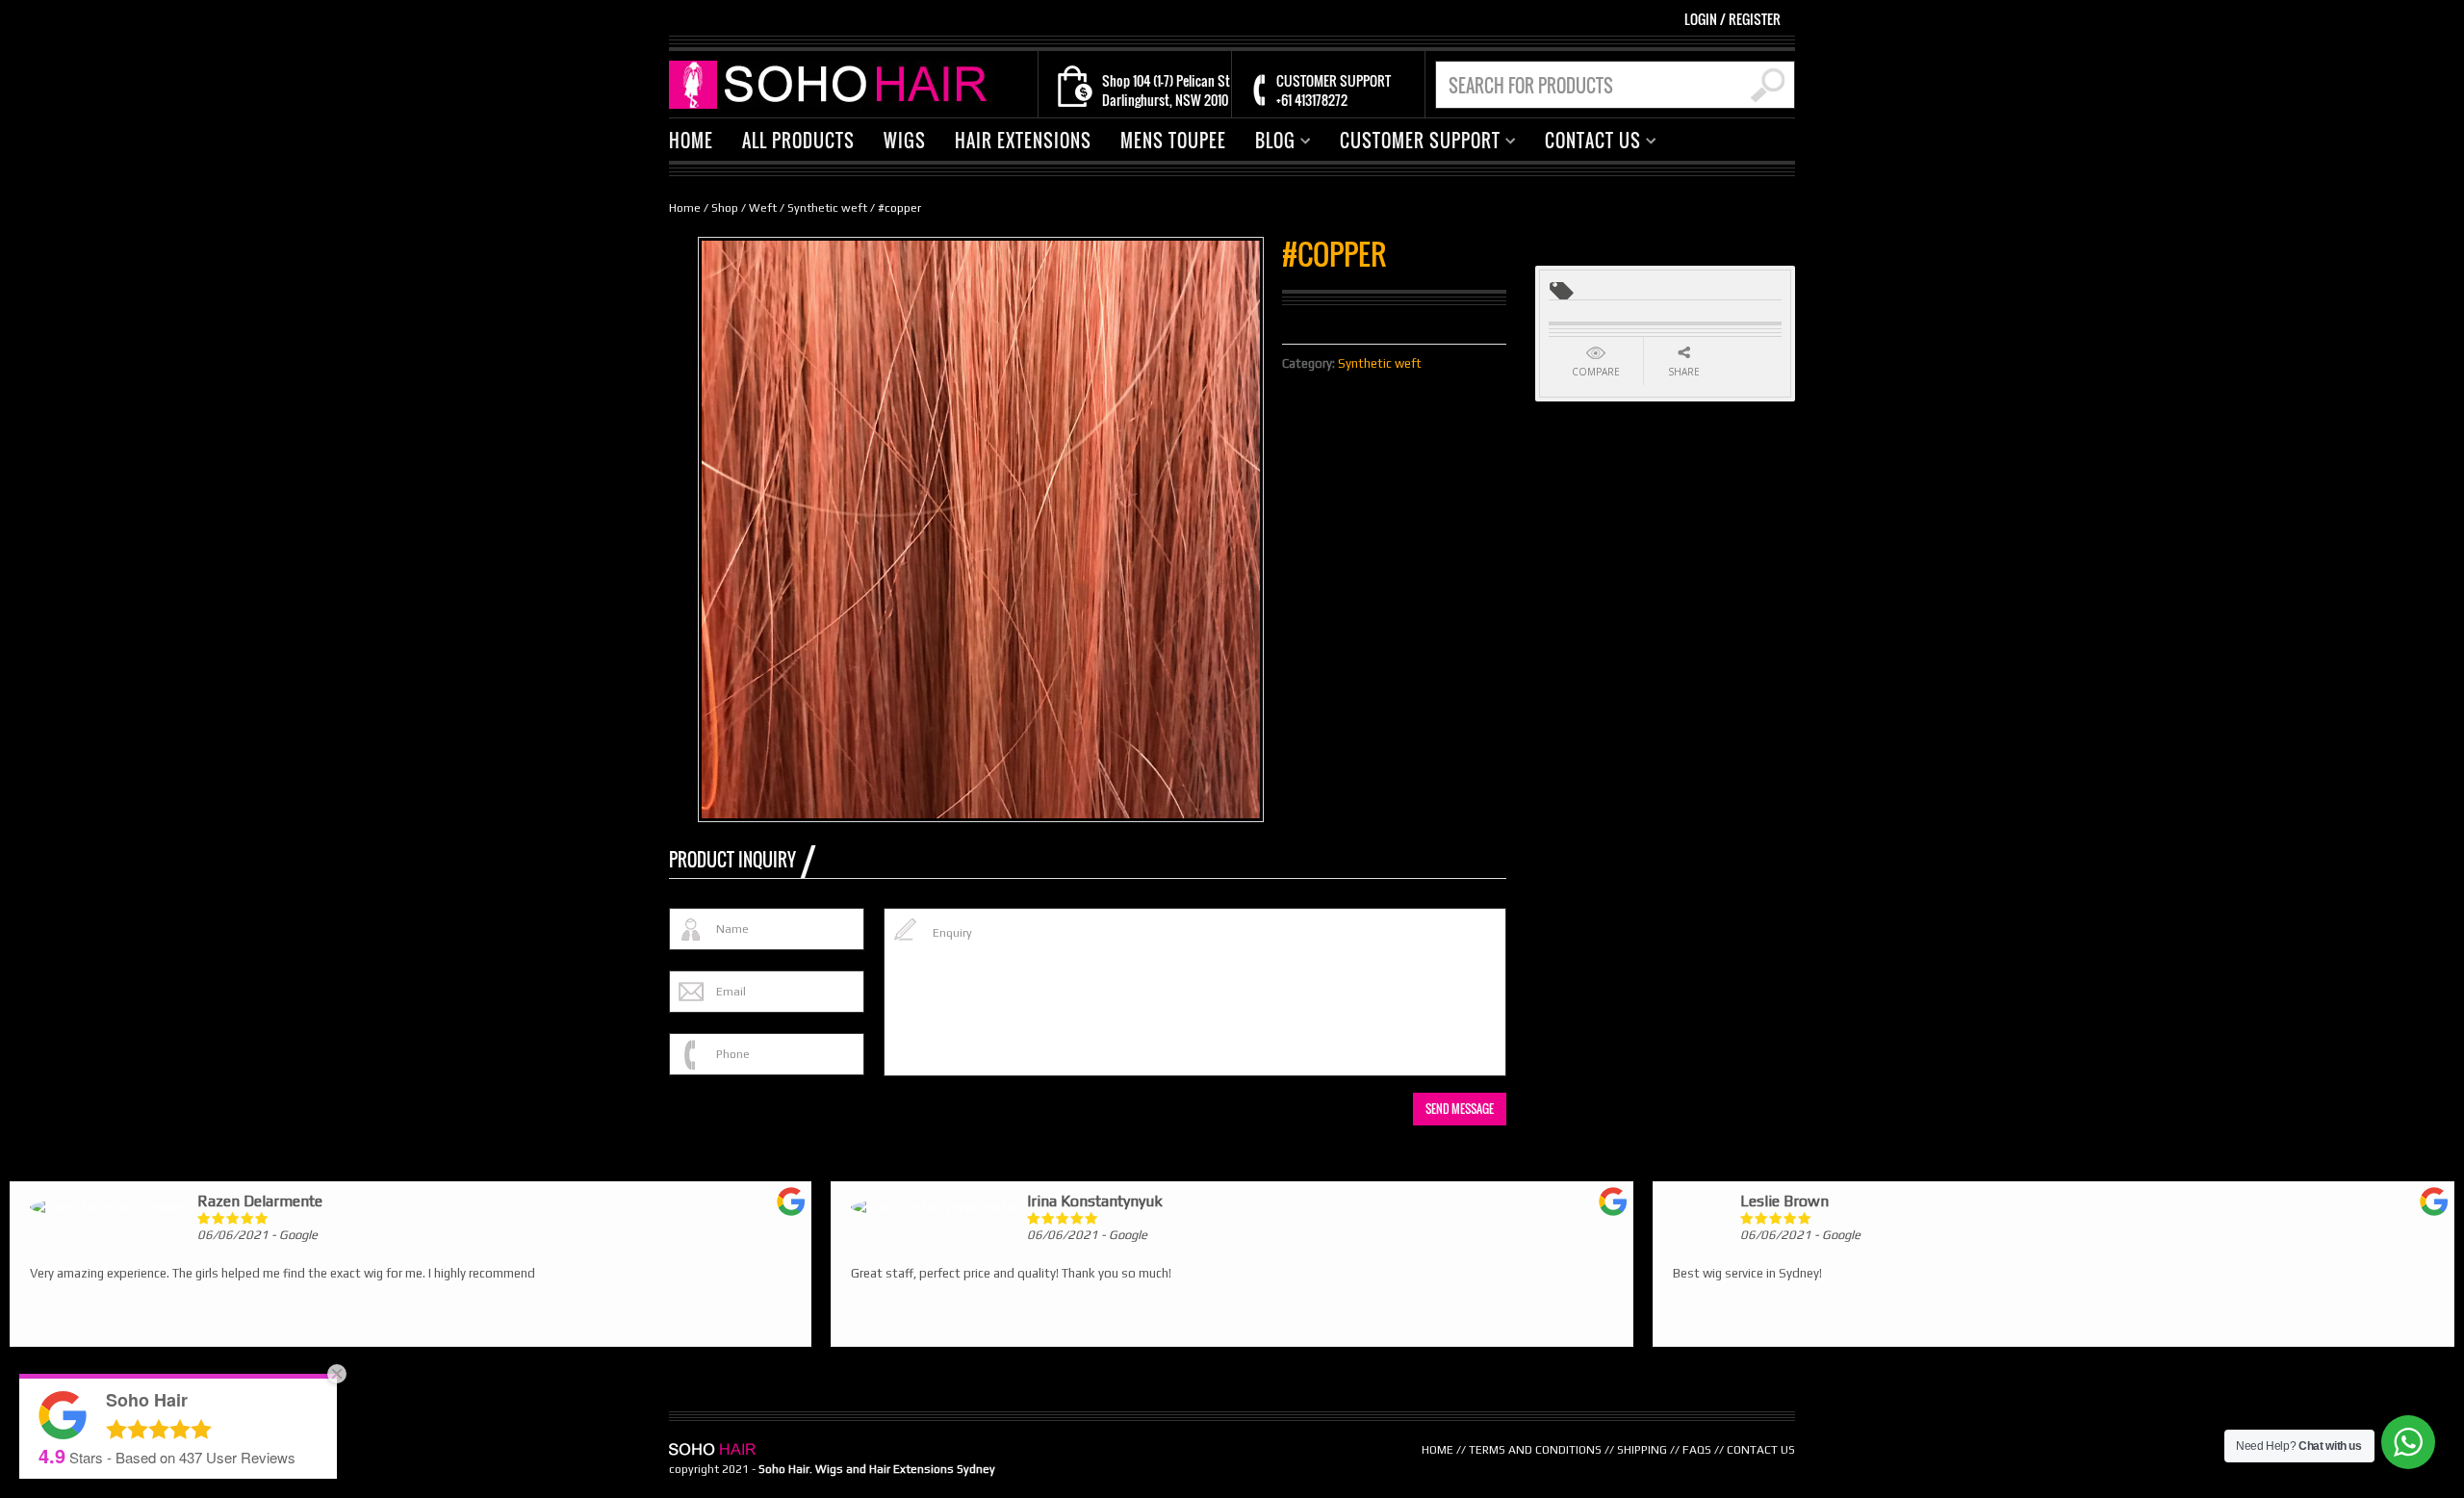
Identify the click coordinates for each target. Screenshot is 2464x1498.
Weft (763, 208)
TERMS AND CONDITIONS (1535, 1450)
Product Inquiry (732, 860)
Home (685, 208)
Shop (725, 208)
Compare (1596, 372)
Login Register (1732, 19)
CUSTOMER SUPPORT (1413, 143)
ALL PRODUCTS (798, 141)
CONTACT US (1586, 143)
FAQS (1697, 1450)
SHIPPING (1642, 1450)
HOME (691, 141)
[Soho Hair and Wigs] (833, 83)
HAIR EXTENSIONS (1023, 141)
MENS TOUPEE (1173, 141)
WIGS (905, 141)
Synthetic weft (827, 208)
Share (1684, 372)
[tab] (742, 860)
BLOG (1268, 143)
